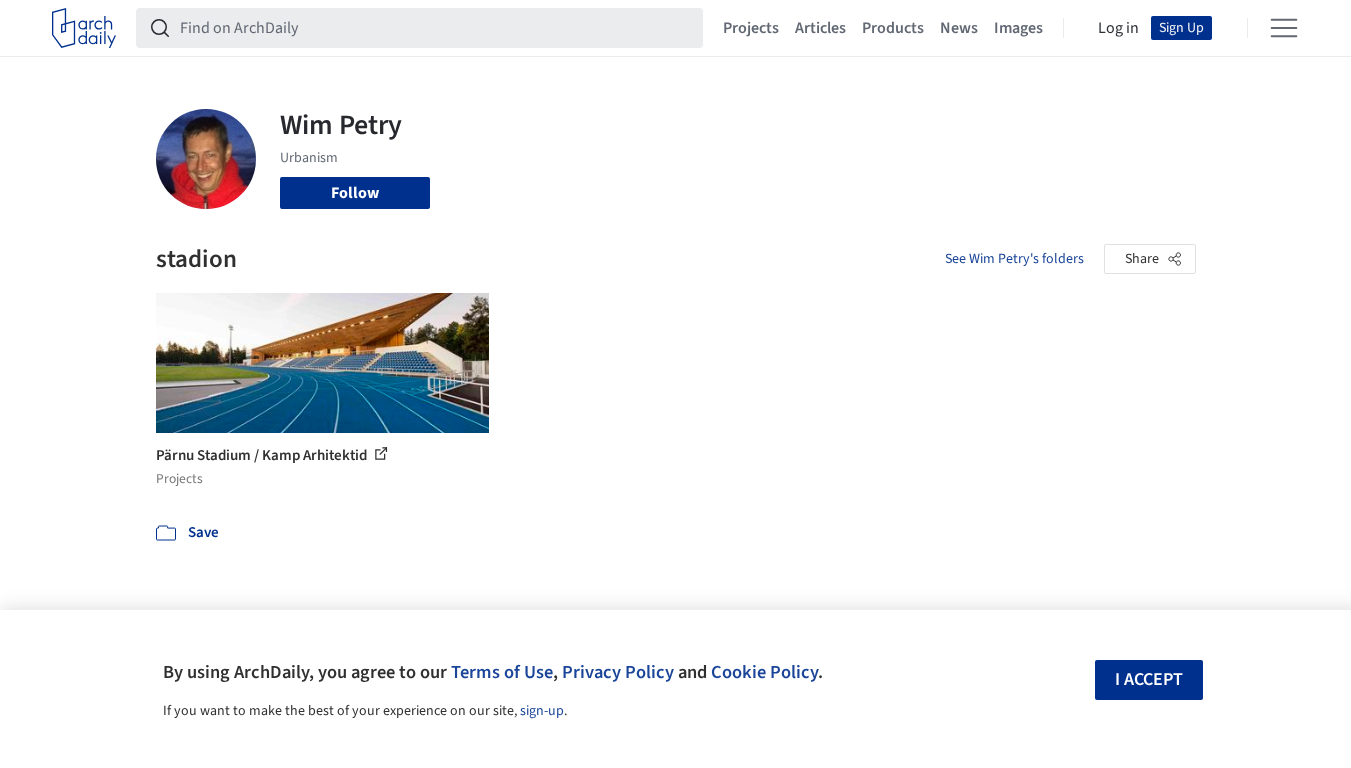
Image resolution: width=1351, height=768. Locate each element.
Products (893, 28)
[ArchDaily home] (84, 28)
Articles (820, 28)
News (959, 28)
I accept (1149, 679)
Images (1018, 28)
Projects (751, 28)
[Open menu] (1284, 28)
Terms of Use (502, 672)
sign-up (542, 711)
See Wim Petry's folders (1014, 259)
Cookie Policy (764, 672)
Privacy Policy (618, 672)
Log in (1118, 28)
